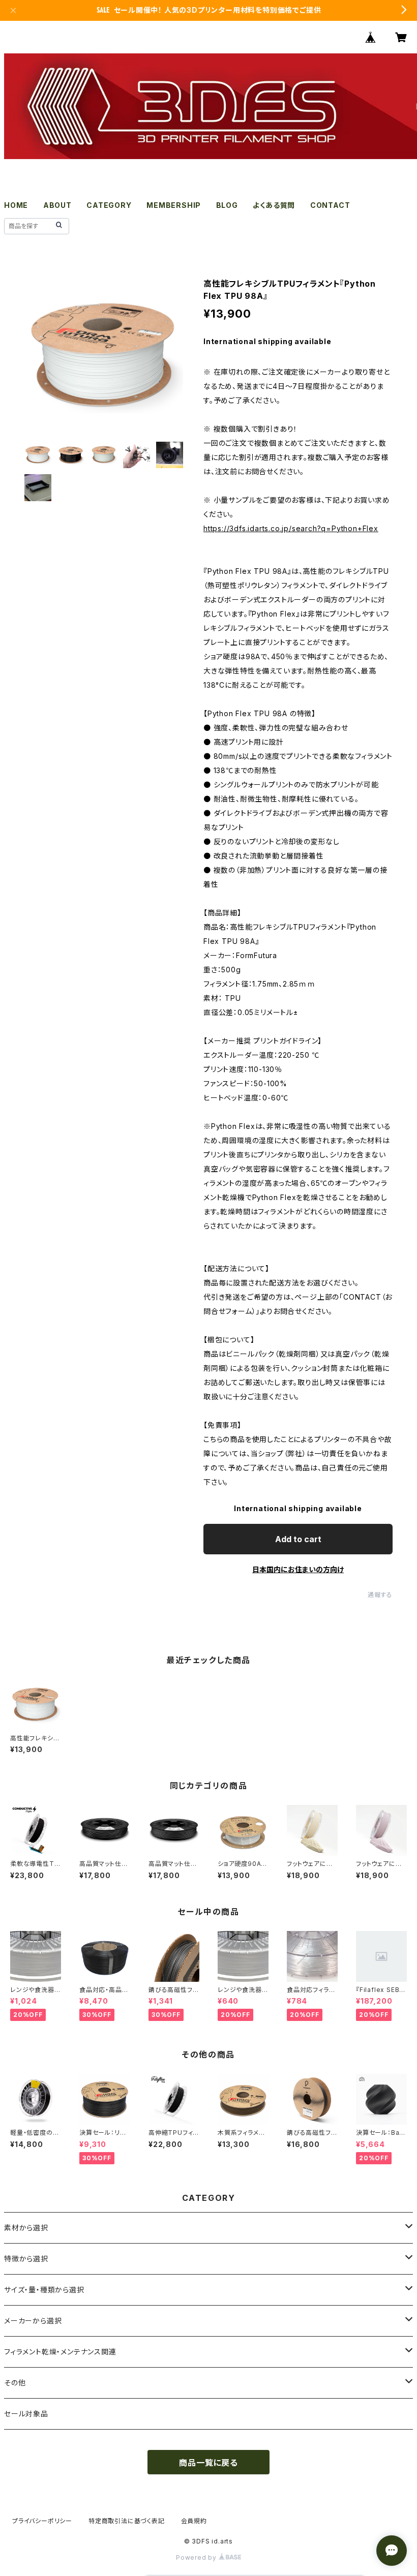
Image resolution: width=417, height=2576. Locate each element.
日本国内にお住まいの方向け (298, 1569)
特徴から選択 (26, 2259)
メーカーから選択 (33, 2321)
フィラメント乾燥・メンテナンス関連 (60, 2352)
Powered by (197, 2557)
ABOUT (57, 205)
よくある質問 (274, 205)
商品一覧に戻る (208, 2463)
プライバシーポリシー (42, 2521)
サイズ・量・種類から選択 (44, 2290)
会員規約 (194, 2521)
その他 (15, 2383)
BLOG (227, 205)
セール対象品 (26, 2414)
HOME (16, 205)
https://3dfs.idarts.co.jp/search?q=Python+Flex (291, 528)
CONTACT (330, 205)
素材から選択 (26, 2228)
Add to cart (298, 1539)
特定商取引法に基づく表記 (127, 2521)
